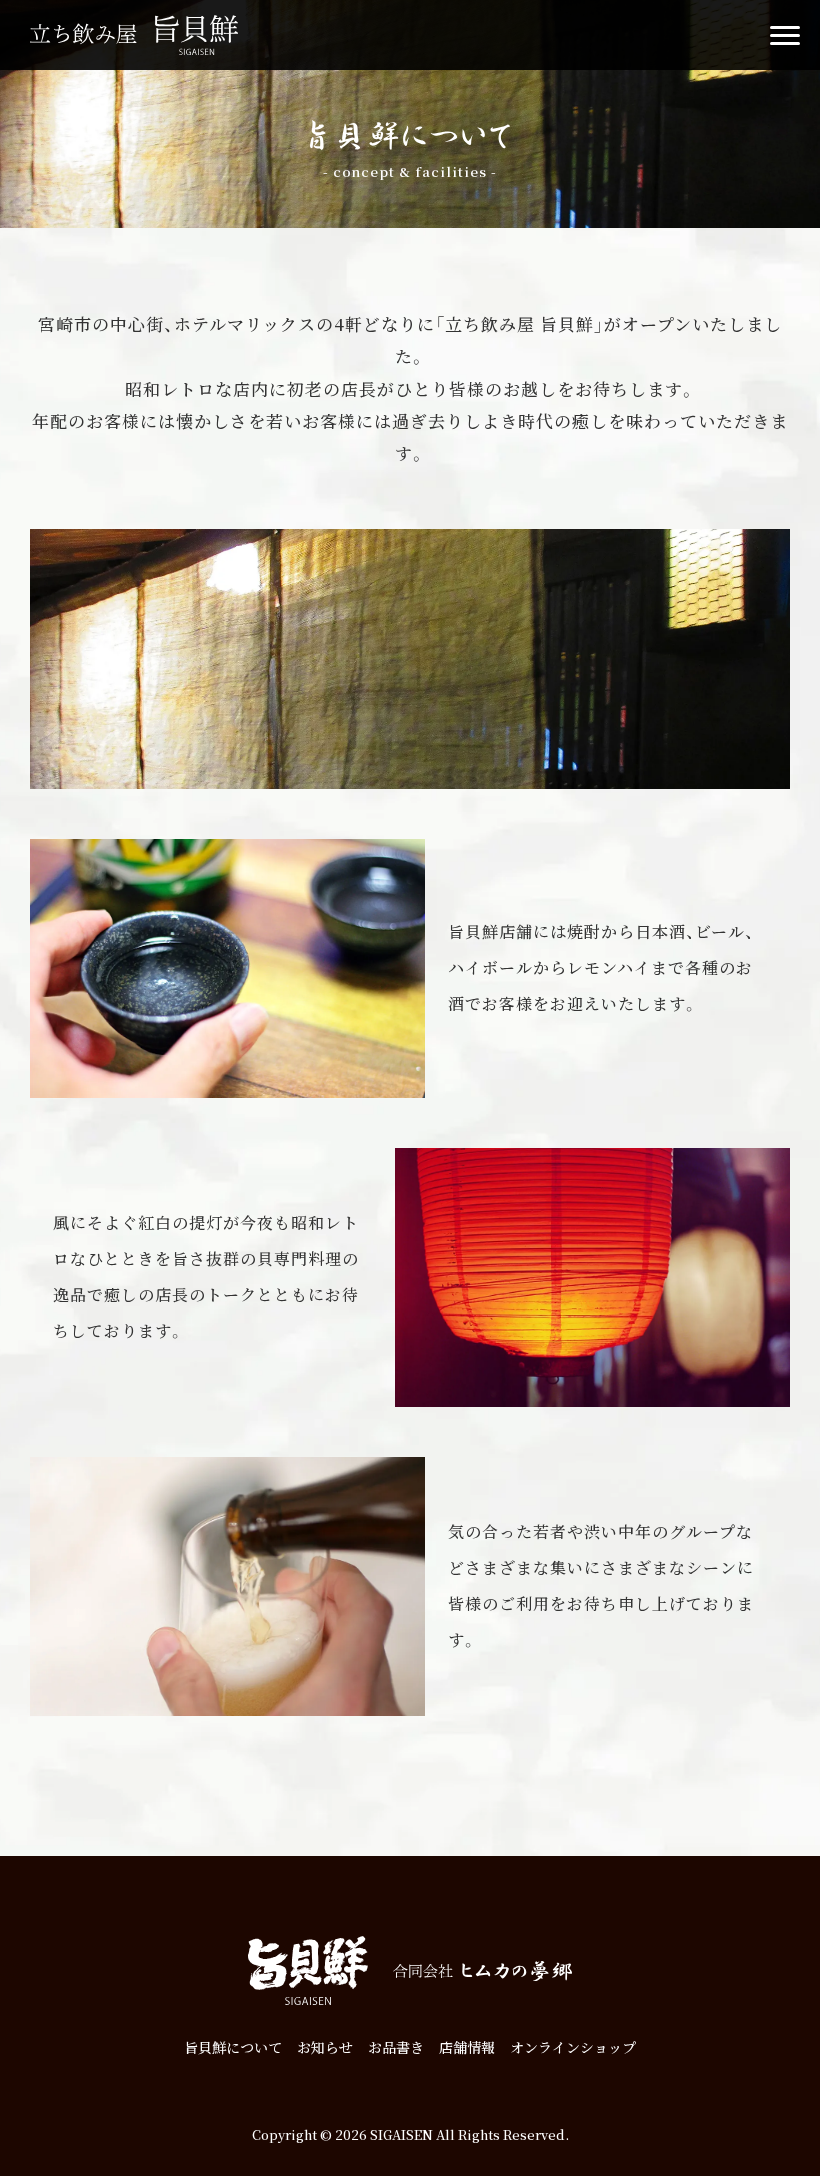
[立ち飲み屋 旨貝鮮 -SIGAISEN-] (134, 35)
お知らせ (325, 2047)
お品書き (396, 2047)
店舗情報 (467, 2047)
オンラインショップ (573, 2047)
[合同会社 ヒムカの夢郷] (482, 1971)
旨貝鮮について (233, 2047)
